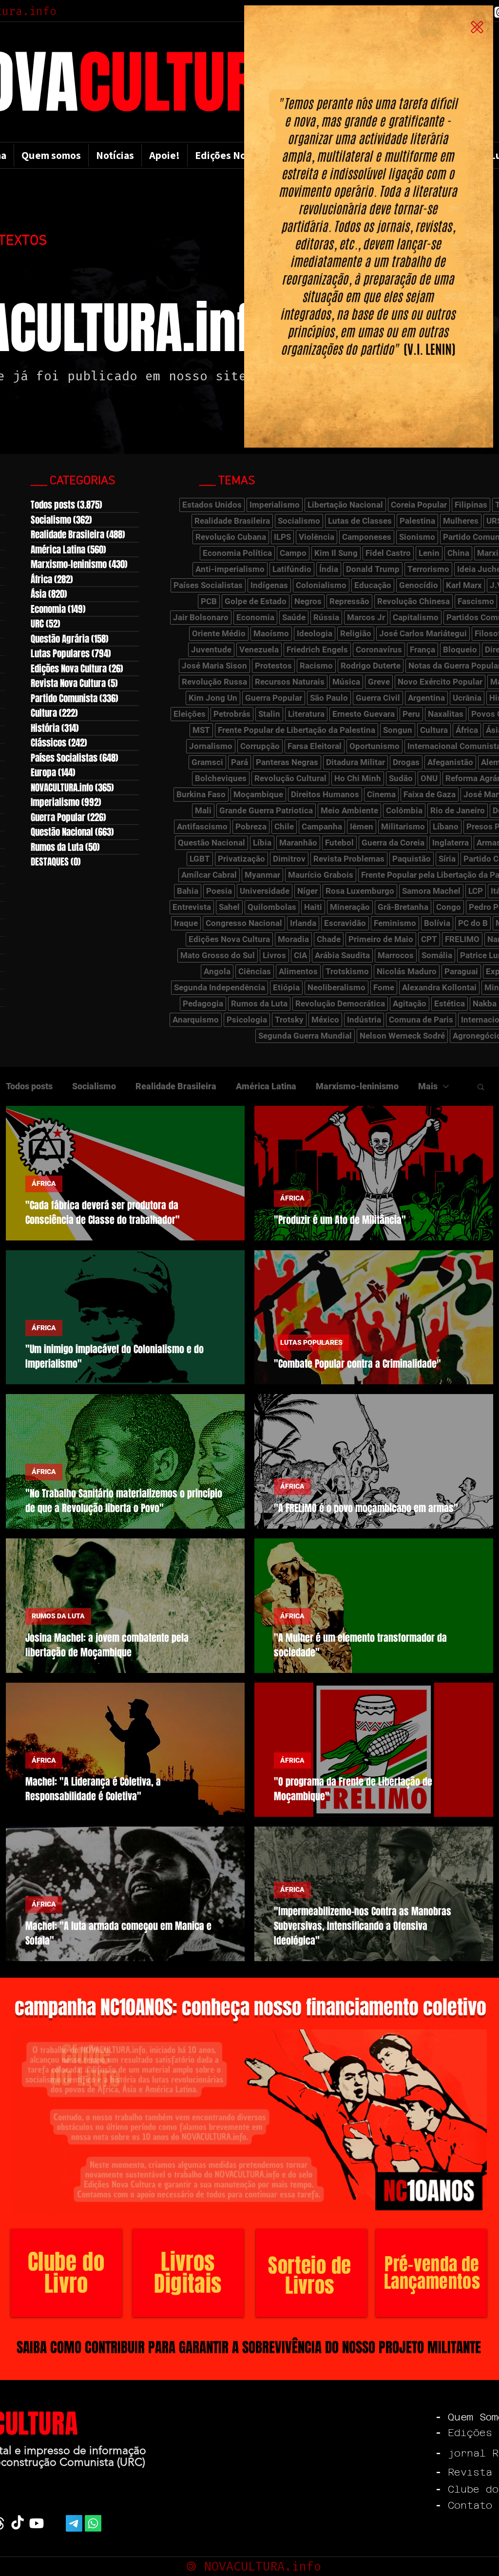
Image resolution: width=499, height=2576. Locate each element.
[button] (477, 27)
